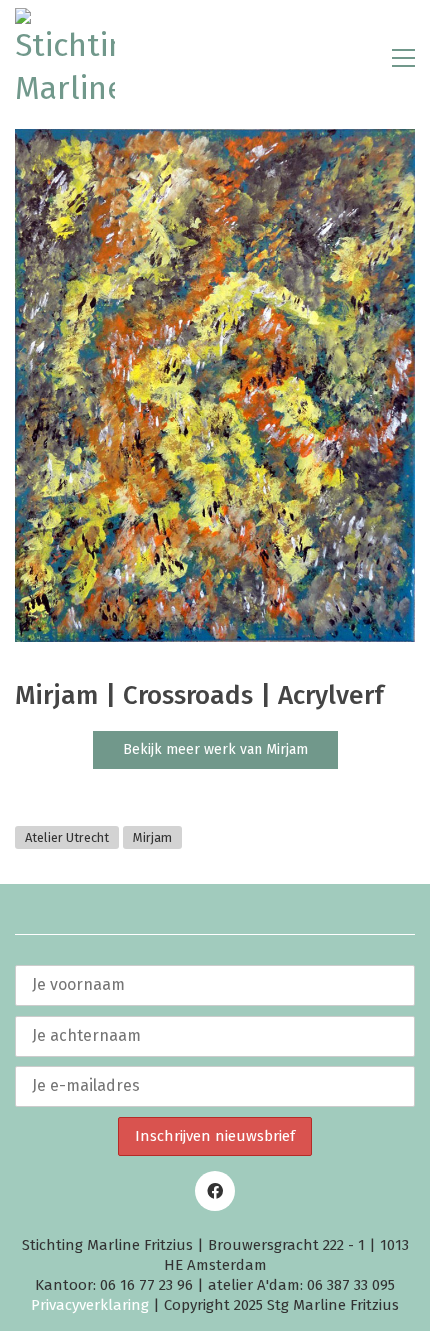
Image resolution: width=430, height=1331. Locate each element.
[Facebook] (215, 1191)
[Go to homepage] (65, 58)
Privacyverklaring (90, 1305)
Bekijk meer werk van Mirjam (215, 749)
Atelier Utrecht (67, 837)
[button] (403, 58)
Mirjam (152, 837)
